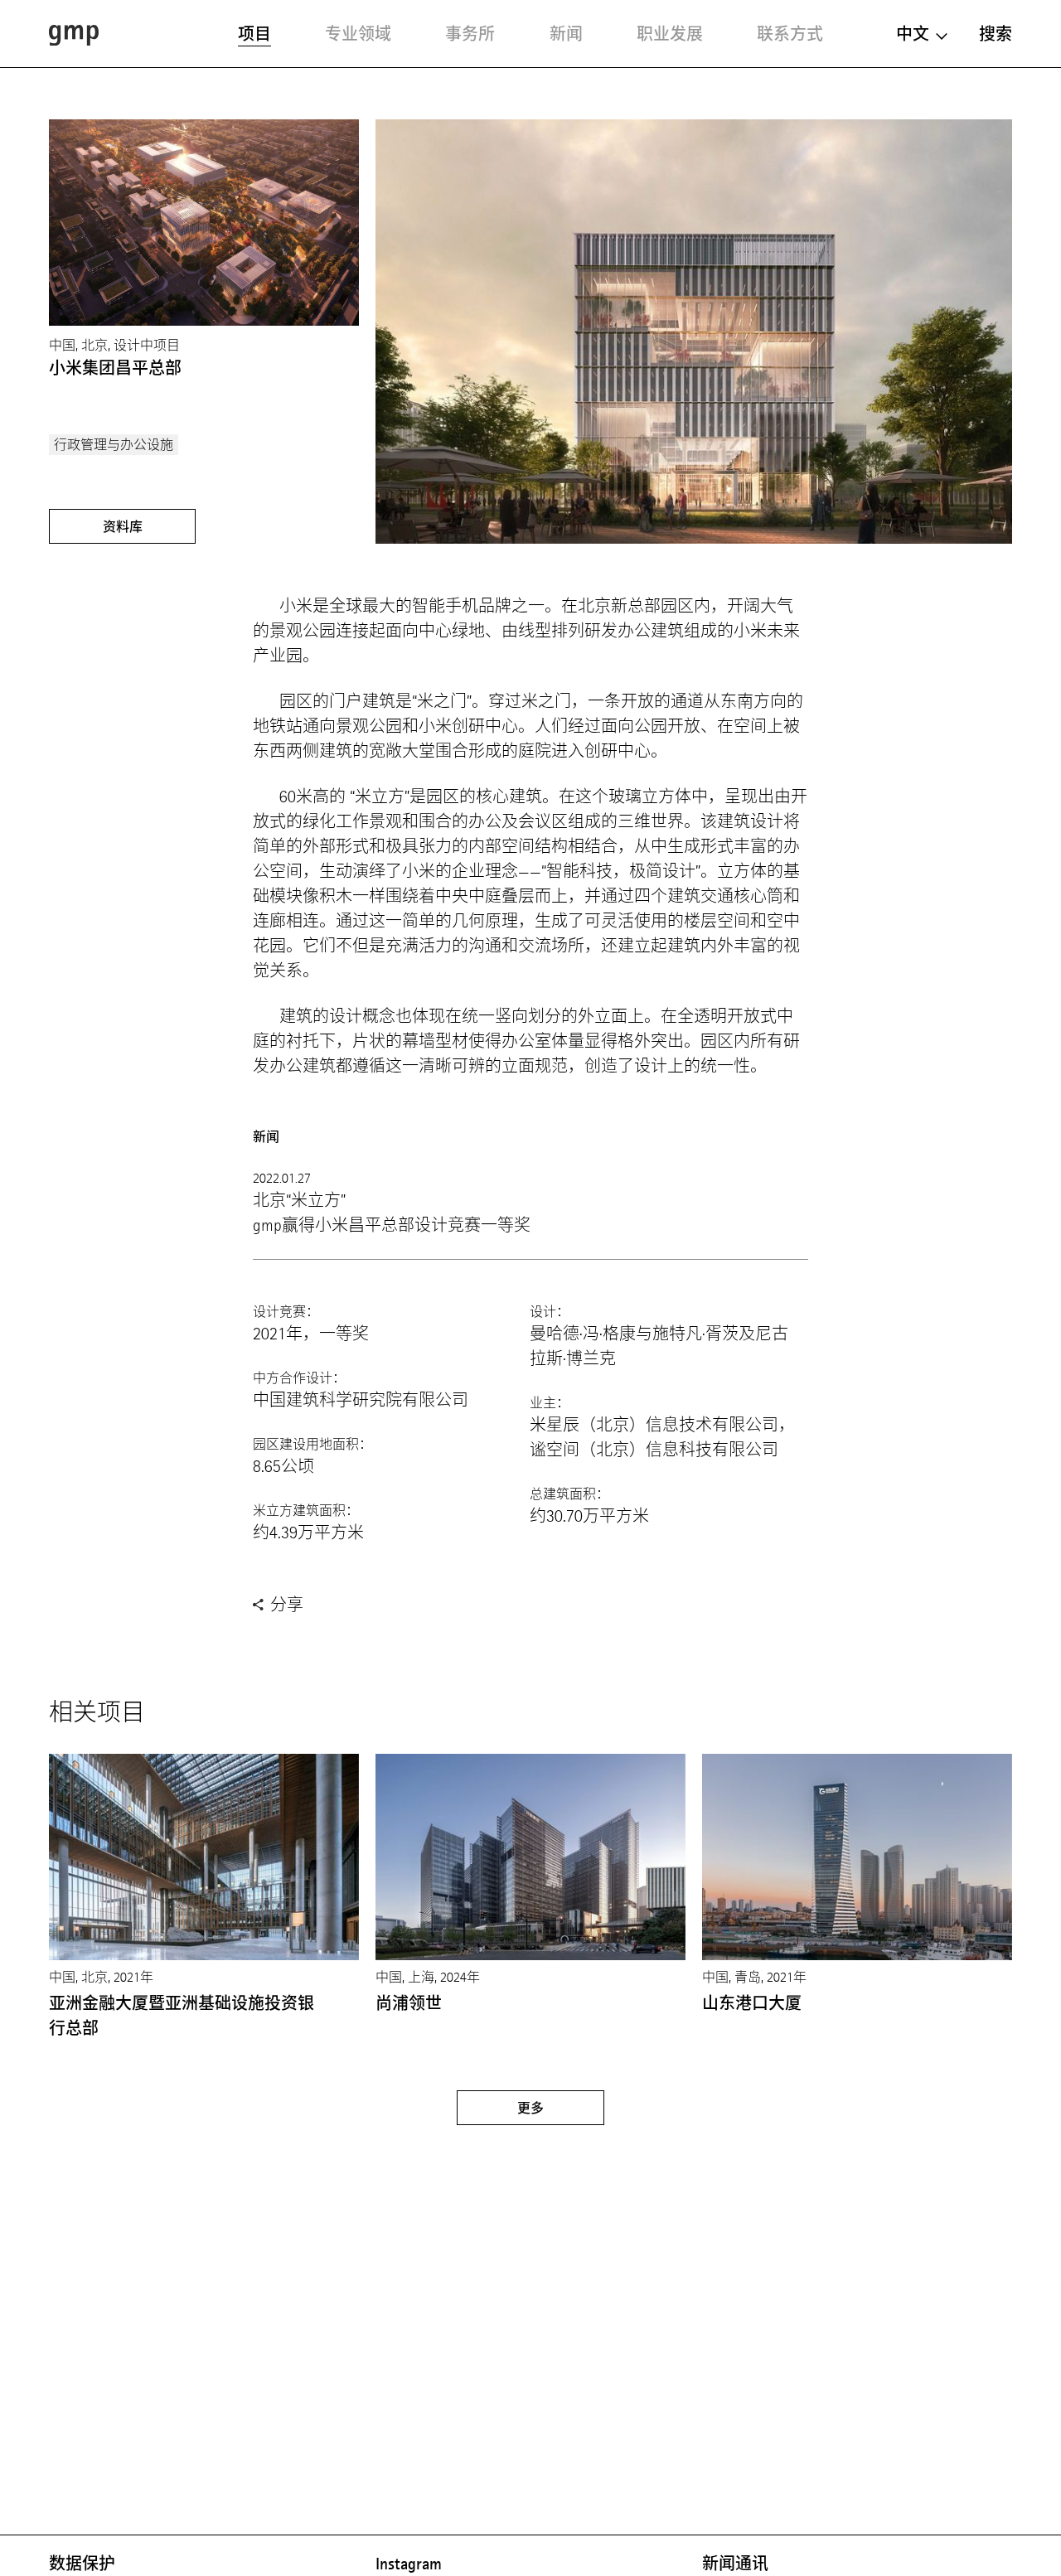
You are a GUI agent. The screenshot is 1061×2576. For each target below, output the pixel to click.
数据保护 (82, 2564)
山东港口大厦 (752, 2003)
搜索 (996, 34)
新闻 (566, 34)
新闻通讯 (735, 2564)
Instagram (409, 2564)
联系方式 (790, 34)
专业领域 (358, 34)
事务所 (470, 34)
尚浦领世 (409, 2003)
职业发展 (670, 34)
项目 (254, 34)
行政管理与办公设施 (114, 445)
